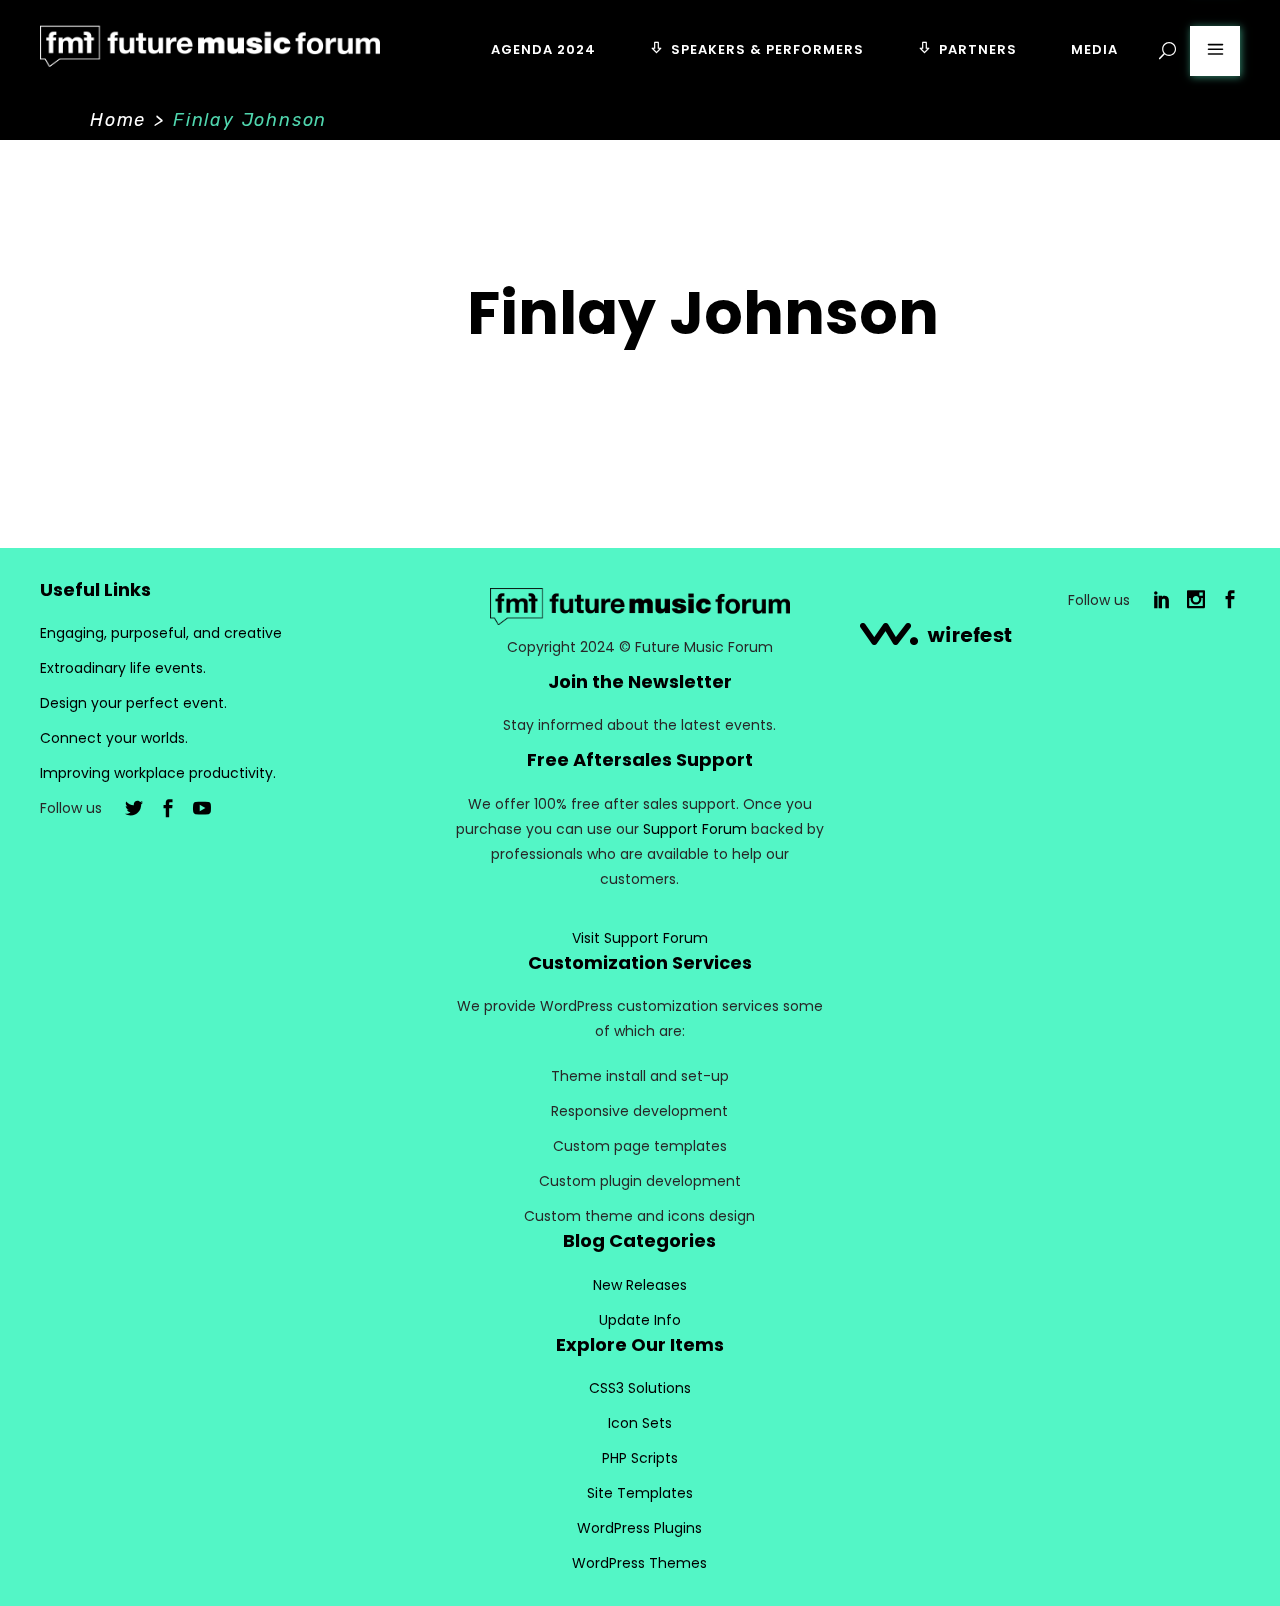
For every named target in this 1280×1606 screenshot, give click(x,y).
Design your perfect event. (133, 703)
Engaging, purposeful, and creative (161, 633)
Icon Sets (640, 1423)
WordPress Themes (639, 1563)
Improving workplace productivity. (158, 773)
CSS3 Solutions (640, 1388)
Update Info (640, 1320)
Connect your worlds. (114, 738)
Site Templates (640, 1493)
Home (118, 120)
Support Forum (695, 829)
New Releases (640, 1285)
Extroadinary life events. (123, 668)
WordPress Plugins (639, 1528)
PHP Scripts (640, 1458)
